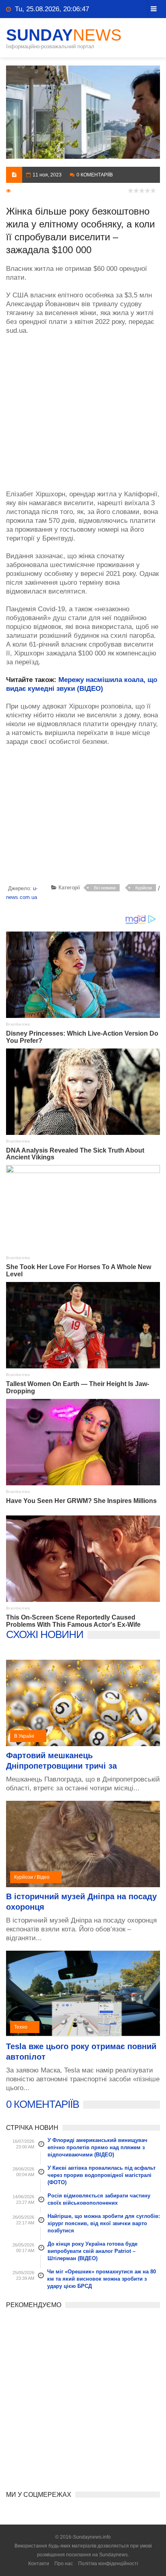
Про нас (64, 2564)
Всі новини (105, 888)
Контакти (39, 2564)
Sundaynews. (114, 2555)
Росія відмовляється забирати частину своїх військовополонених (99, 2199)
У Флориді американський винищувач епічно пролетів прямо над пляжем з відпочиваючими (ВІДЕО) (98, 2147)
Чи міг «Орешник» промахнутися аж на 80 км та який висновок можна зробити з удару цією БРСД (102, 2279)
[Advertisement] (83, 408)
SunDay (64, 35)
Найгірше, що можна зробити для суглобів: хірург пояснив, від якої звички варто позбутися (104, 2223)
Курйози (144, 888)
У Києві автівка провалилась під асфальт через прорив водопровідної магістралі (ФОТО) (102, 2175)
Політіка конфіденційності (108, 2564)
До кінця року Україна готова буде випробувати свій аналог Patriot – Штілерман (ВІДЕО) (92, 2251)
